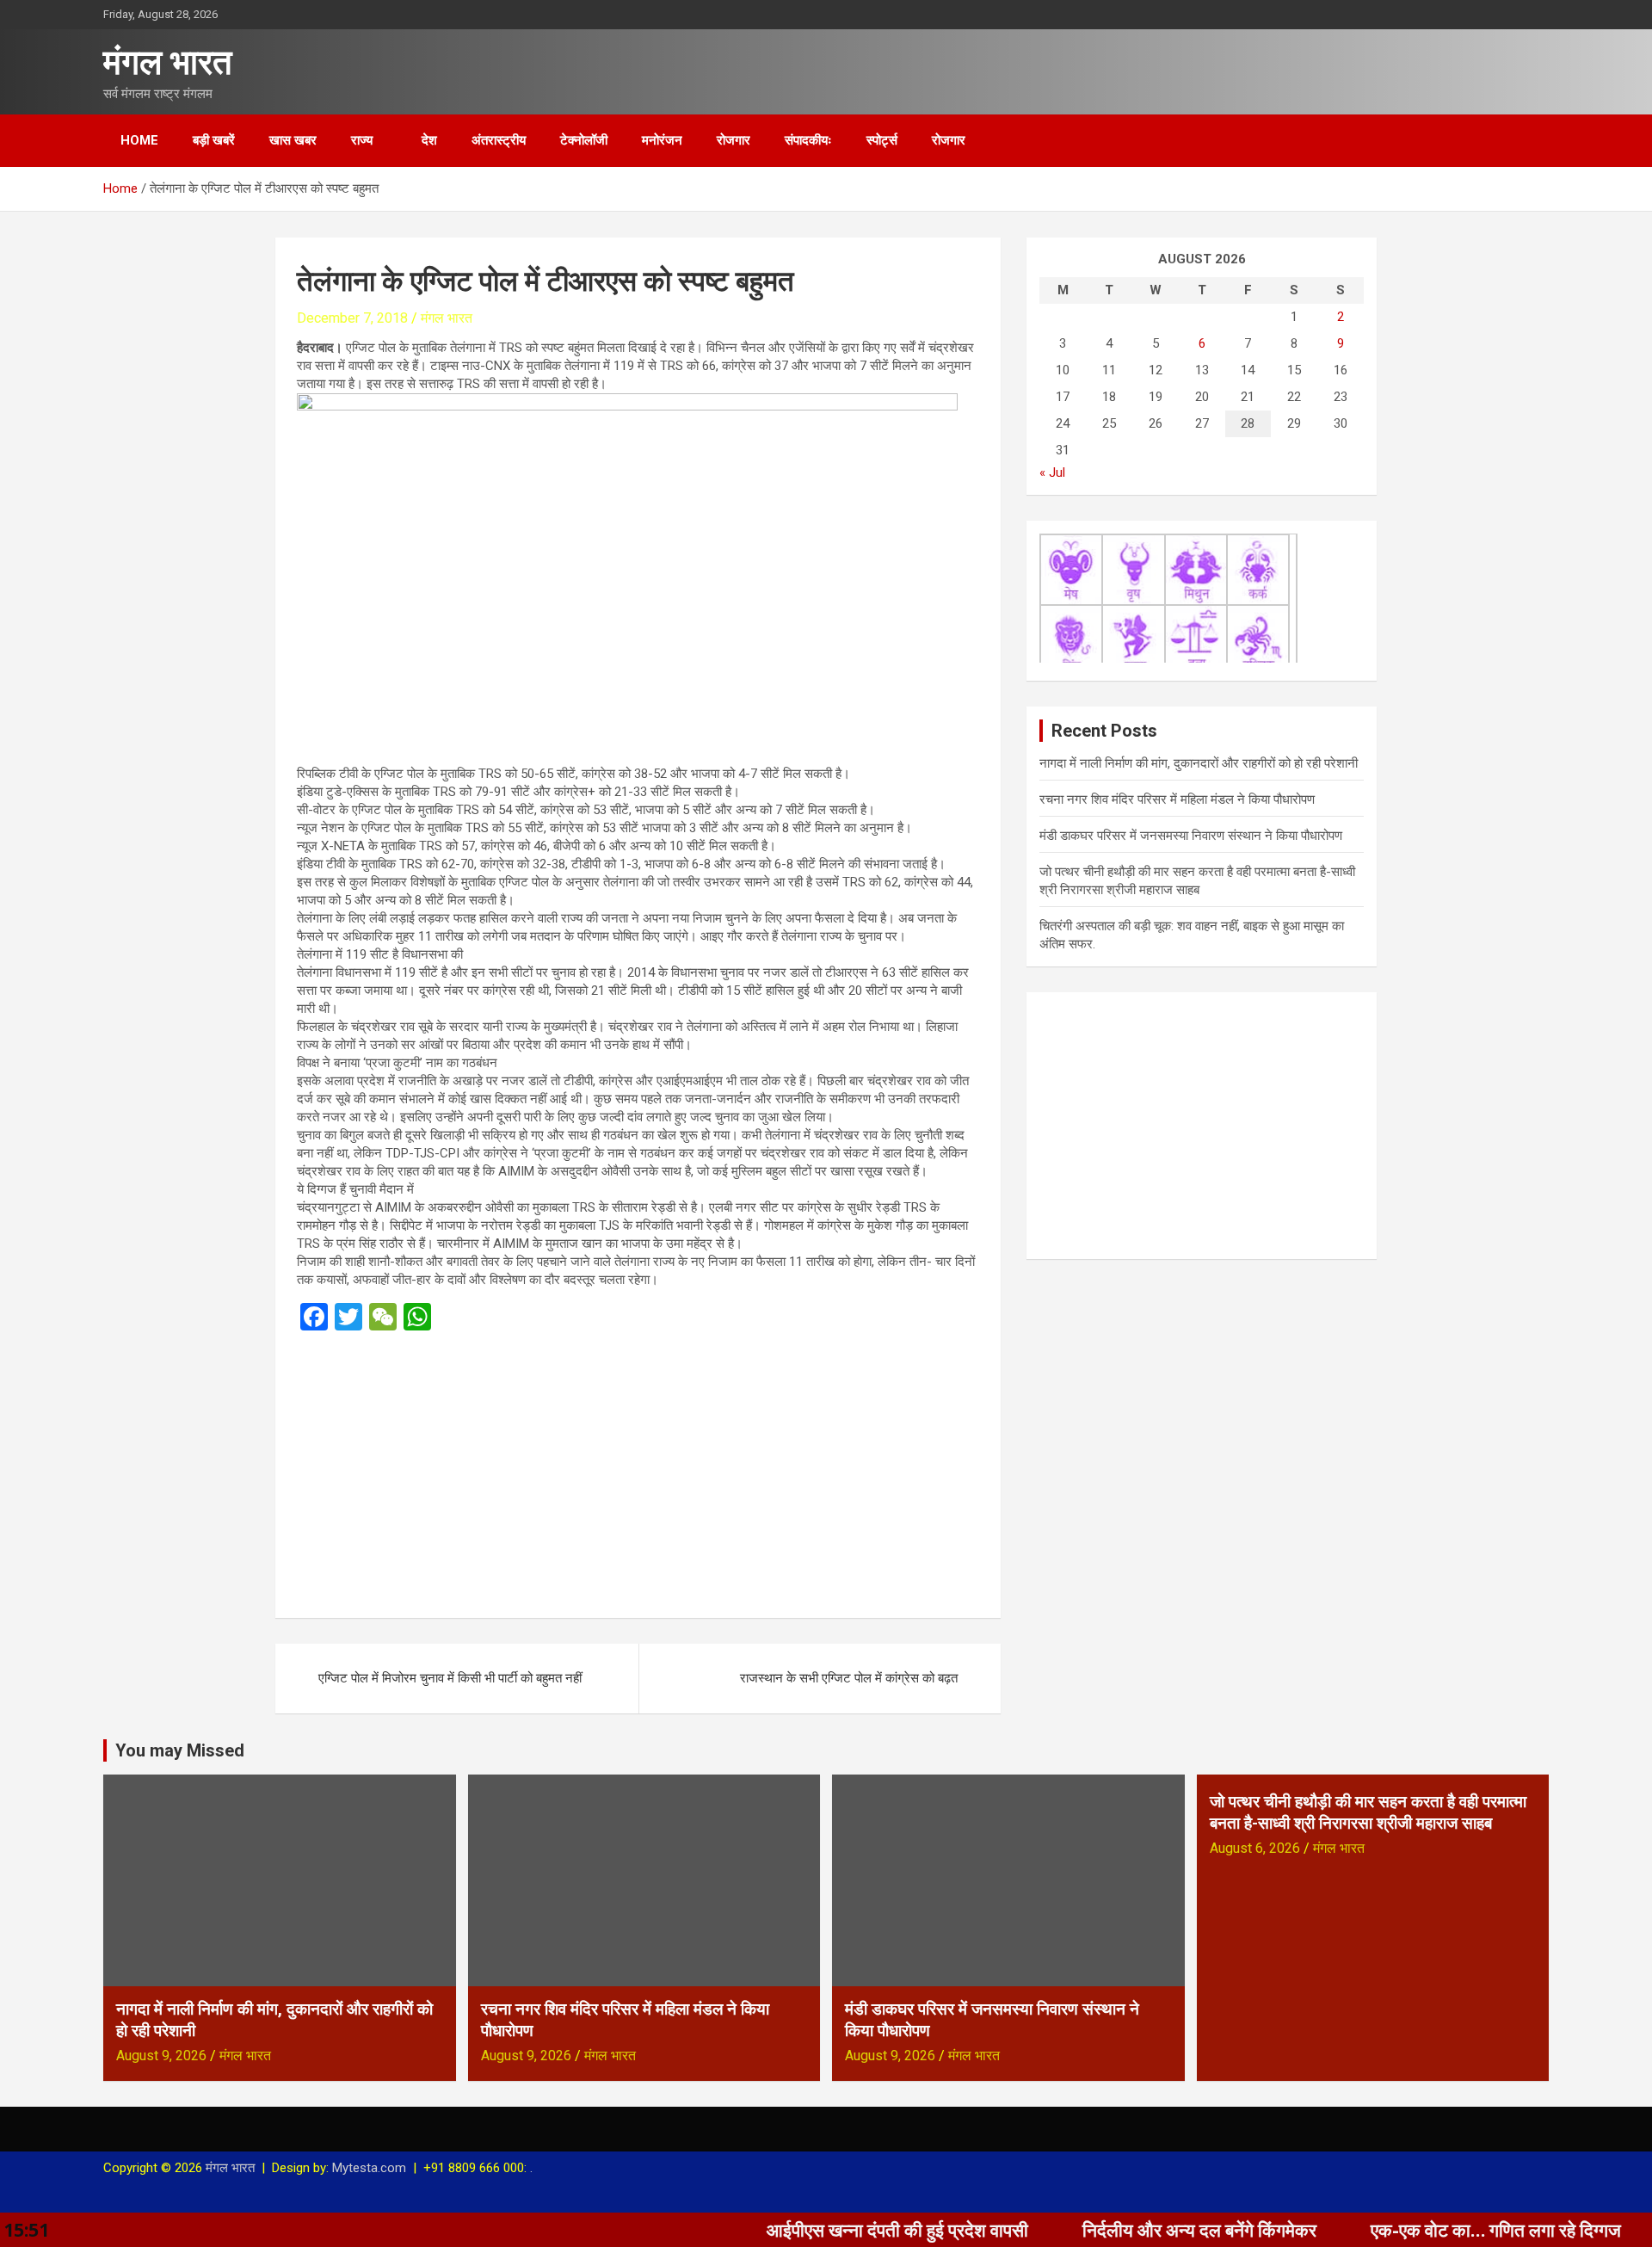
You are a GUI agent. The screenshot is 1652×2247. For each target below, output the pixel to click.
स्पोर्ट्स (882, 140)
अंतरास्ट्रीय (499, 140)
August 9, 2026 (161, 2056)
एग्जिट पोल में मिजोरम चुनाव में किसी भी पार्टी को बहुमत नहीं (450, 1678)
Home (139, 140)
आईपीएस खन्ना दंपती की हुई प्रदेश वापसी (814, 2230)
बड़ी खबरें (214, 140)
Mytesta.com (369, 2168)
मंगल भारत (168, 62)
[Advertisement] (638, 1469)
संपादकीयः (808, 140)
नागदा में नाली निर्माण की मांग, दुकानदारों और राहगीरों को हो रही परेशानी (1199, 763)
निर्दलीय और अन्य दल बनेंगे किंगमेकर (1116, 2230)
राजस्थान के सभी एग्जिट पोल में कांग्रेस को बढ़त (849, 1678)
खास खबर (293, 140)
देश (429, 140)
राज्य (362, 140)
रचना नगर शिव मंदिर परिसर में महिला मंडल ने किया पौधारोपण (1177, 799)
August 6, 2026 (1255, 1848)
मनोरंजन (662, 140)
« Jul (1052, 472)
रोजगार (734, 140)
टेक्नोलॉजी (584, 140)
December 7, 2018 (352, 318)
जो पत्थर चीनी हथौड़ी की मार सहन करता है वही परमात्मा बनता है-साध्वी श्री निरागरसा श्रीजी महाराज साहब (1368, 1812)
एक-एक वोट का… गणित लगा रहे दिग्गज (1412, 2230)
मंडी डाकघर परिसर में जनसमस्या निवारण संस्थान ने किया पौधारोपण (1191, 836)
